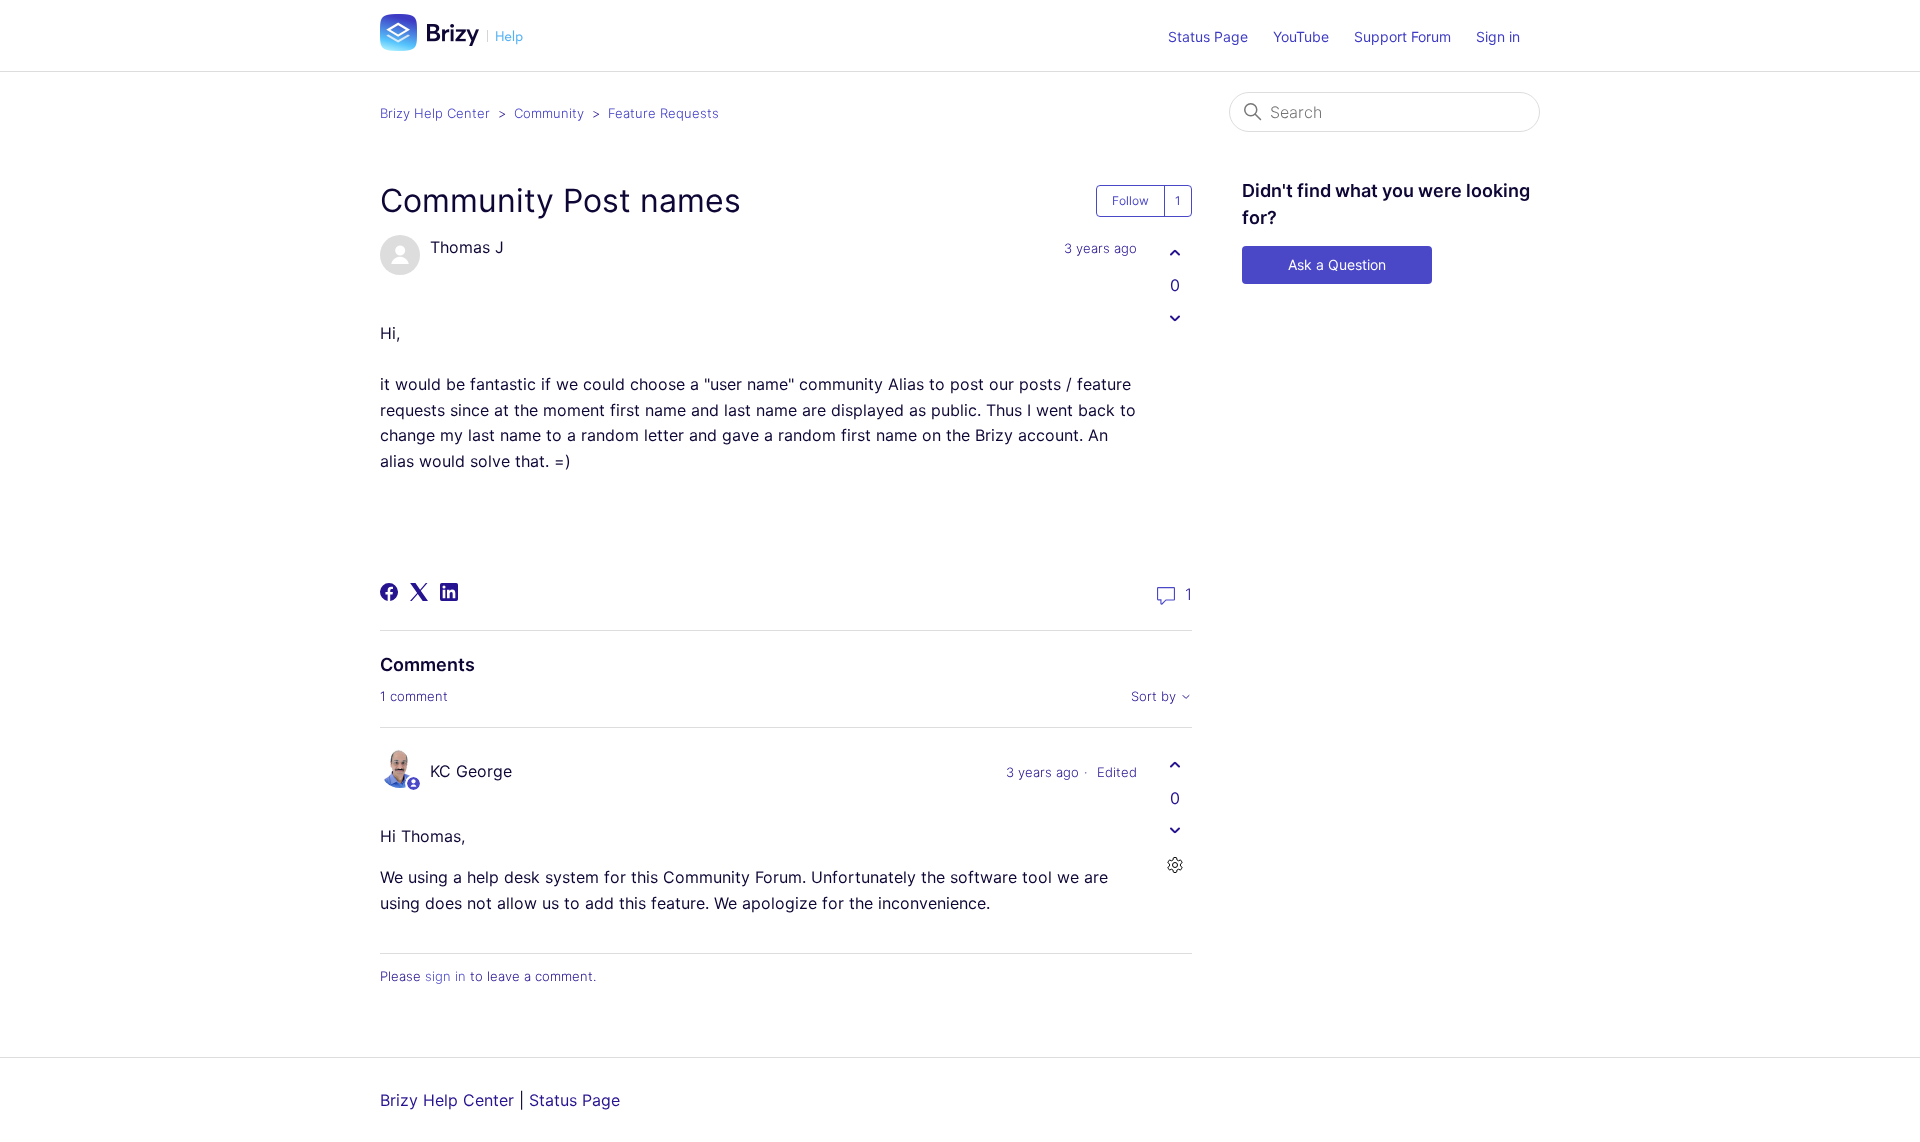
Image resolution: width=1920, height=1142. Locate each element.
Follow (1130, 200)
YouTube (1301, 36)
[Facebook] (389, 592)
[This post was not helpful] (1174, 317)
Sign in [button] (1498, 36)
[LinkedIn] (449, 592)
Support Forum (1402, 36)
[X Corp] (419, 592)
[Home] (459, 45)
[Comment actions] (1174, 865)
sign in (445, 976)
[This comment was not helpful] (1174, 830)
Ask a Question (1337, 264)
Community (549, 113)
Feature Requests (663, 113)
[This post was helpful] (1174, 252)
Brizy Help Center (435, 113)
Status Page (1208, 36)
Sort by (1155, 696)
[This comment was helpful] (1174, 765)
